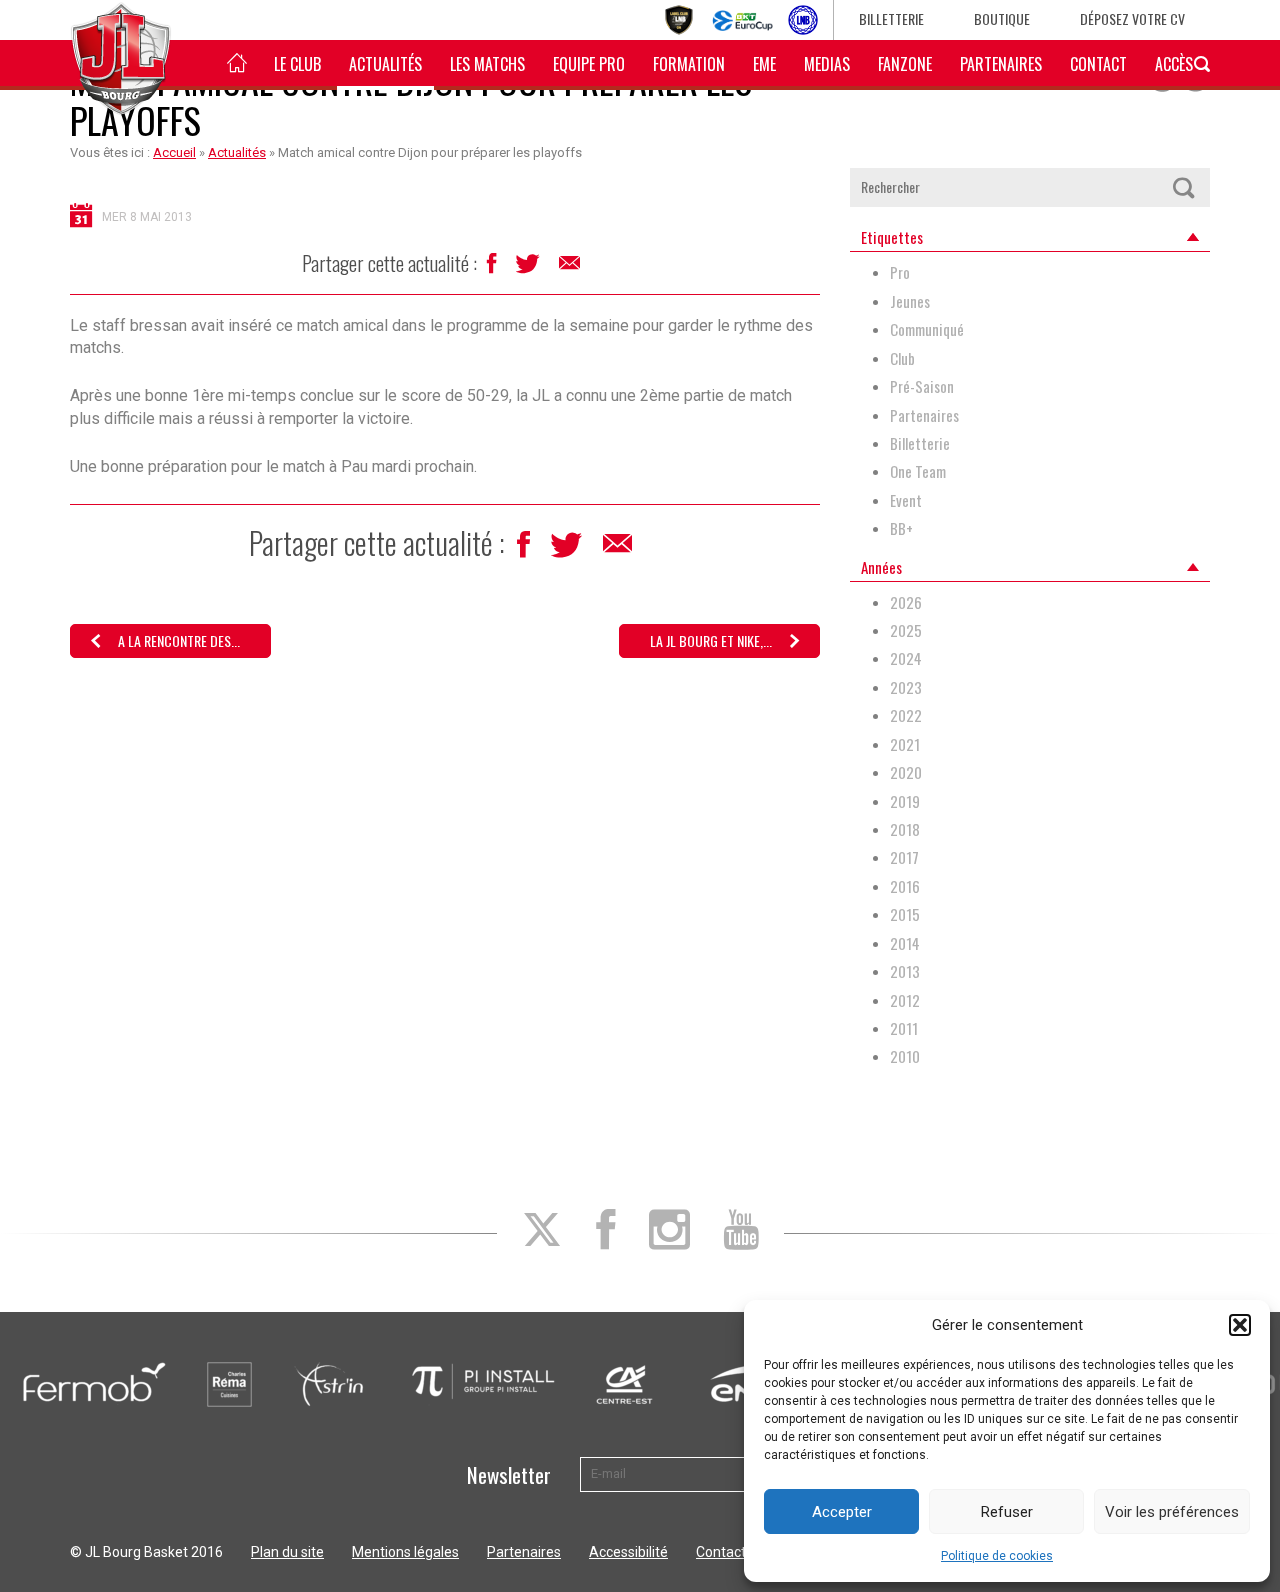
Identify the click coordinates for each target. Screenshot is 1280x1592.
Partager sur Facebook (493, 268)
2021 (905, 744)
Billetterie (891, 18)
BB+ (901, 528)
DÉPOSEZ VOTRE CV (1132, 18)
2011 (904, 1028)
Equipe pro (589, 64)
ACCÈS (1174, 64)
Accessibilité (628, 1552)
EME (764, 64)
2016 (905, 886)
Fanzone (905, 64)
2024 (906, 658)
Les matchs (487, 64)
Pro (900, 272)
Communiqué (927, 329)
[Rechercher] (1183, 187)
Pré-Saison (922, 386)
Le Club (297, 64)
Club (902, 358)
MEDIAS (827, 64)
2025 (906, 630)
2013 (905, 971)
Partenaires (1001, 64)
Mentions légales (405, 1552)
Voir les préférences (1172, 1512)
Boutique (1002, 18)
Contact (1098, 64)
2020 (906, 772)
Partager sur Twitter (529, 269)
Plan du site (287, 1552)
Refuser (1007, 1512)
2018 (905, 829)
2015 (905, 914)
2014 (905, 943)
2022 (906, 715)
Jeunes (910, 301)
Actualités (385, 64)
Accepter (842, 1512)
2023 (906, 687)
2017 (904, 857)
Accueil (174, 152)
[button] (1240, 1325)
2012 (905, 1000)
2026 (906, 602)
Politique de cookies (997, 1556)
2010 (905, 1056)
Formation (689, 64)
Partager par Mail (571, 268)
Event (906, 500)
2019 (905, 801)
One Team (918, 471)
